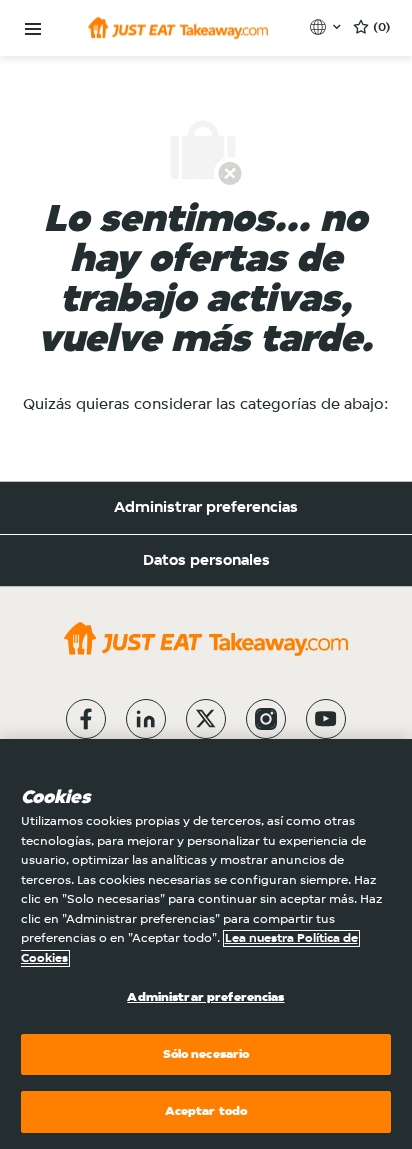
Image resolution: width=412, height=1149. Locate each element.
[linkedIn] (146, 719)
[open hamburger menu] (33, 29)
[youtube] (326, 719)
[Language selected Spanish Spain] (327, 27)
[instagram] (266, 719)
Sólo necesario (206, 1054)
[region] (206, 944)
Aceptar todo (206, 1111)
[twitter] (206, 719)
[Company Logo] (178, 28)
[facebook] (86, 719)
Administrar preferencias (206, 508)
